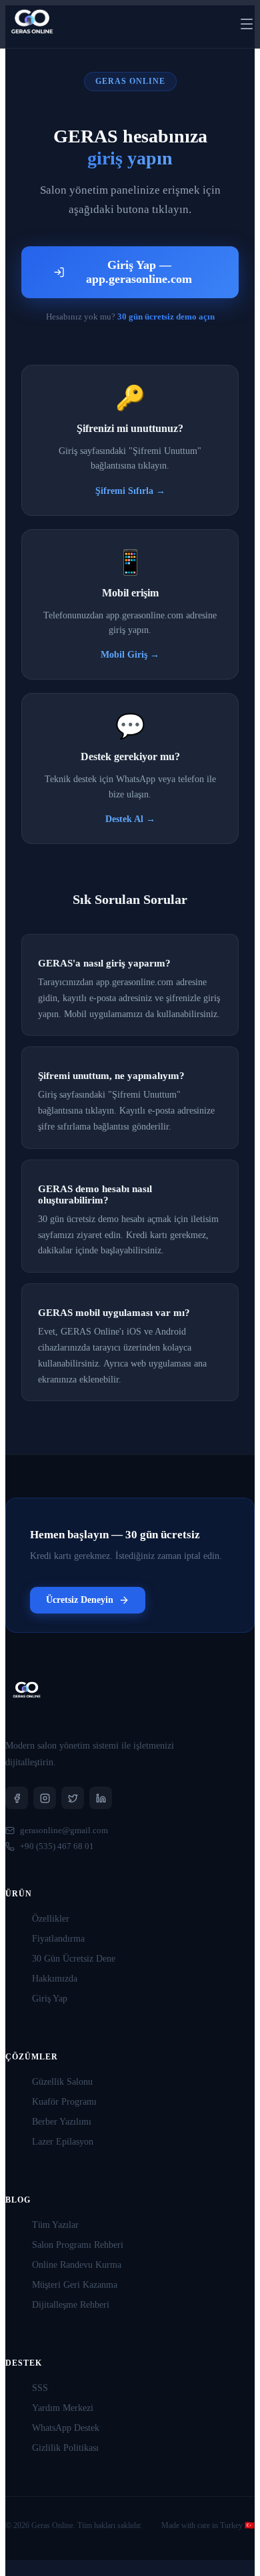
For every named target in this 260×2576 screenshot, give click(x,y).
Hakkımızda (55, 1979)
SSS (40, 2388)
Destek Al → (130, 819)
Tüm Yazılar (55, 2225)
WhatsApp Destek (66, 2428)
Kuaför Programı (64, 2102)
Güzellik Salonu (62, 2082)
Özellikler (51, 1919)
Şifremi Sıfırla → (130, 491)
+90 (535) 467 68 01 (57, 1846)
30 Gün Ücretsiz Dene (74, 1959)
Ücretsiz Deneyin (80, 1600)
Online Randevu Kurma (77, 2265)
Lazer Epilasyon (63, 2142)
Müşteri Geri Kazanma (75, 2285)
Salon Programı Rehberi (78, 2245)
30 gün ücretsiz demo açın (166, 317)
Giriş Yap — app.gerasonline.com (139, 272)
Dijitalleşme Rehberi (71, 2305)
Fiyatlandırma (58, 1939)
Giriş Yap (50, 1999)
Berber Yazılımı (62, 2122)
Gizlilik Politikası (65, 2448)
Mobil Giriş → (130, 655)
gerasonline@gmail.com (64, 1830)
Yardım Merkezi (63, 2408)
